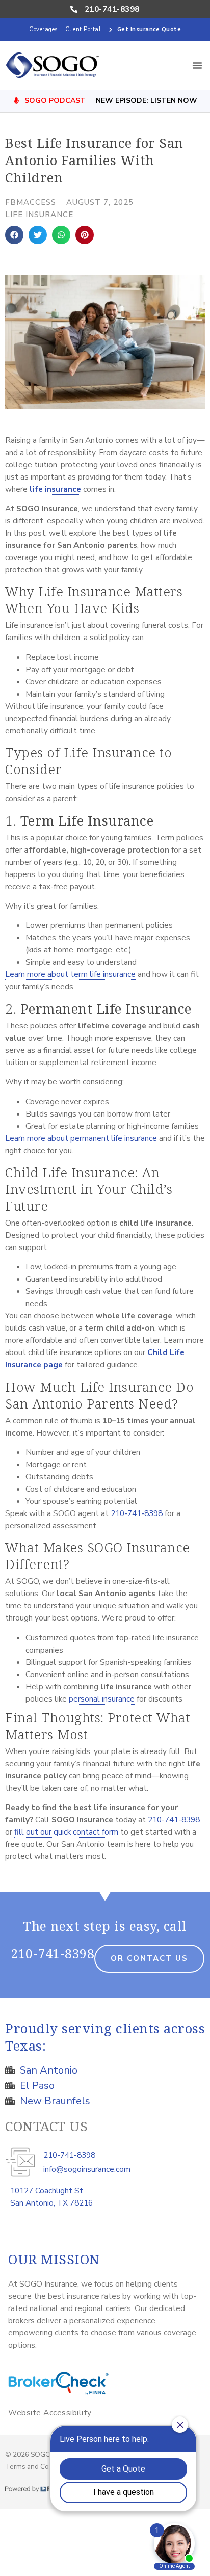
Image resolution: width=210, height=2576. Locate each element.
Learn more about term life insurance (70, 974)
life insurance (55, 489)
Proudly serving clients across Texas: (105, 2037)
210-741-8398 (137, 1513)
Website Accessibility (50, 2413)
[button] (197, 65)
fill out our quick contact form (66, 1832)
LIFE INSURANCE (39, 215)
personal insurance (102, 1699)
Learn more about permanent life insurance (81, 1138)
